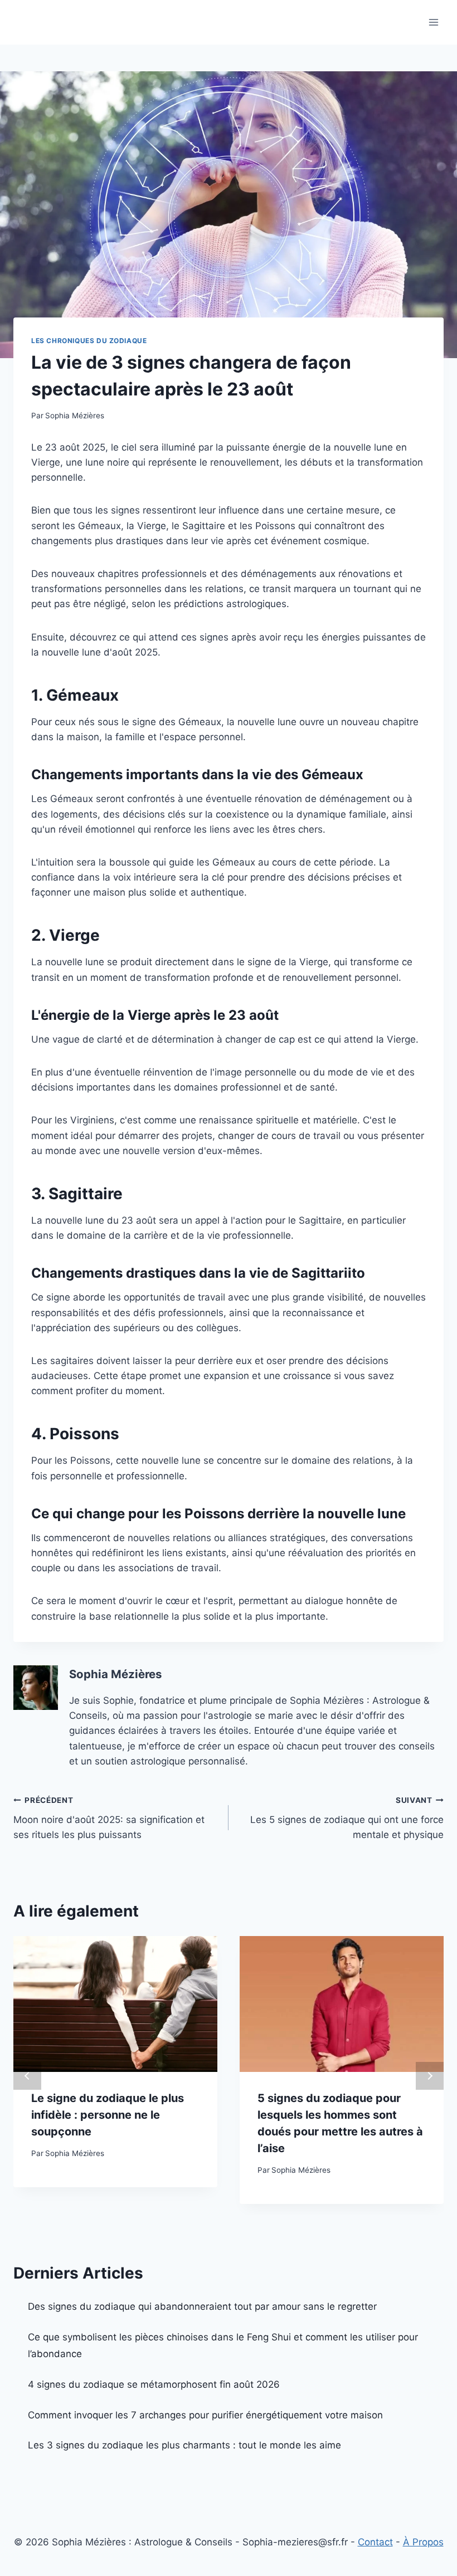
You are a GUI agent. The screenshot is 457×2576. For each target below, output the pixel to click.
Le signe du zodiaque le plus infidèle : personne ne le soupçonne (108, 2115)
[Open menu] (433, 22)
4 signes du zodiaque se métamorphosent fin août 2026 (154, 2384)
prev (27, 2076)
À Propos (423, 2542)
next (430, 2076)
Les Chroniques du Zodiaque (89, 341)
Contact (375, 2542)
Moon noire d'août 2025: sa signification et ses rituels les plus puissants (109, 1818)
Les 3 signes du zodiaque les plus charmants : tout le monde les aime (184, 2445)
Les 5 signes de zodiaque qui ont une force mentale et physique (347, 1818)
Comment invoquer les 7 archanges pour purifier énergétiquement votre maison (205, 2415)
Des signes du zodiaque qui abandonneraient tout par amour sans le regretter (202, 2306)
